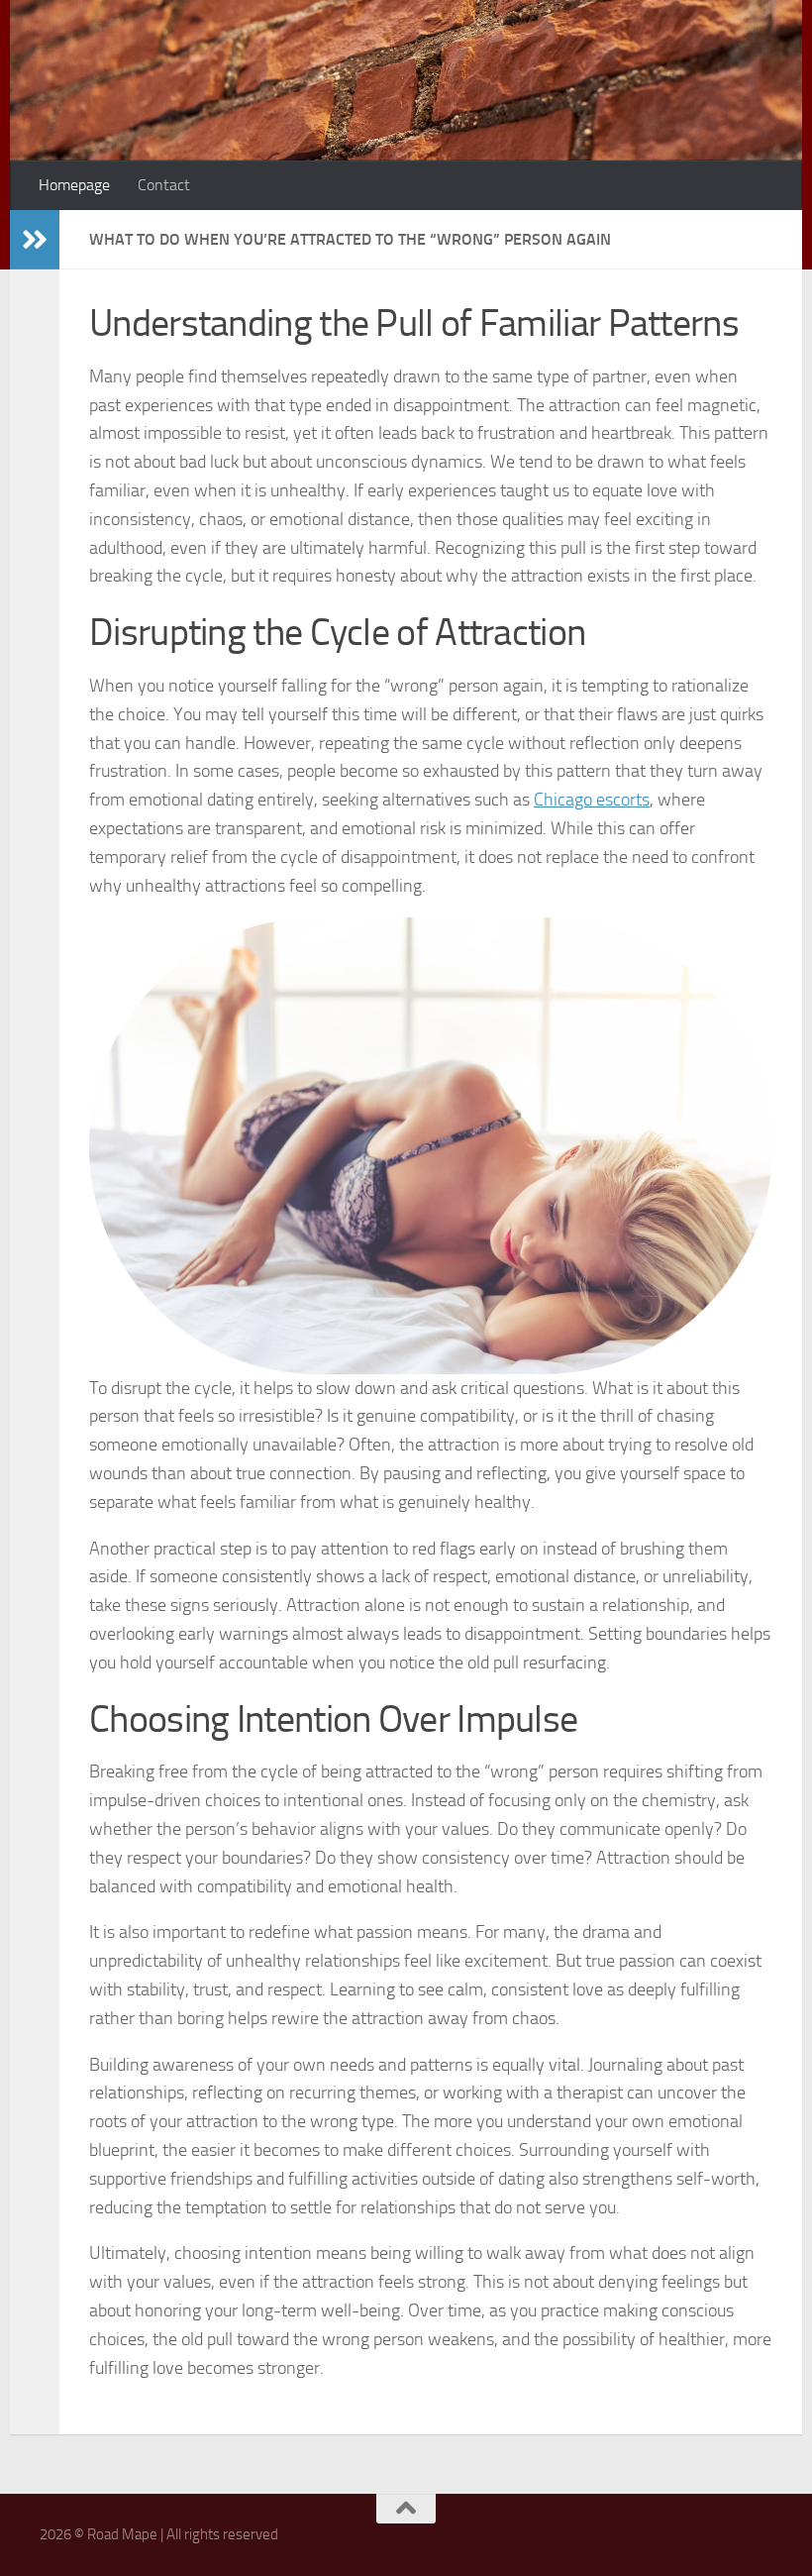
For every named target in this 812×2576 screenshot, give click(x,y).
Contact (164, 185)
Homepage (74, 185)
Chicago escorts (592, 800)
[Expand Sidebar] (35, 240)
